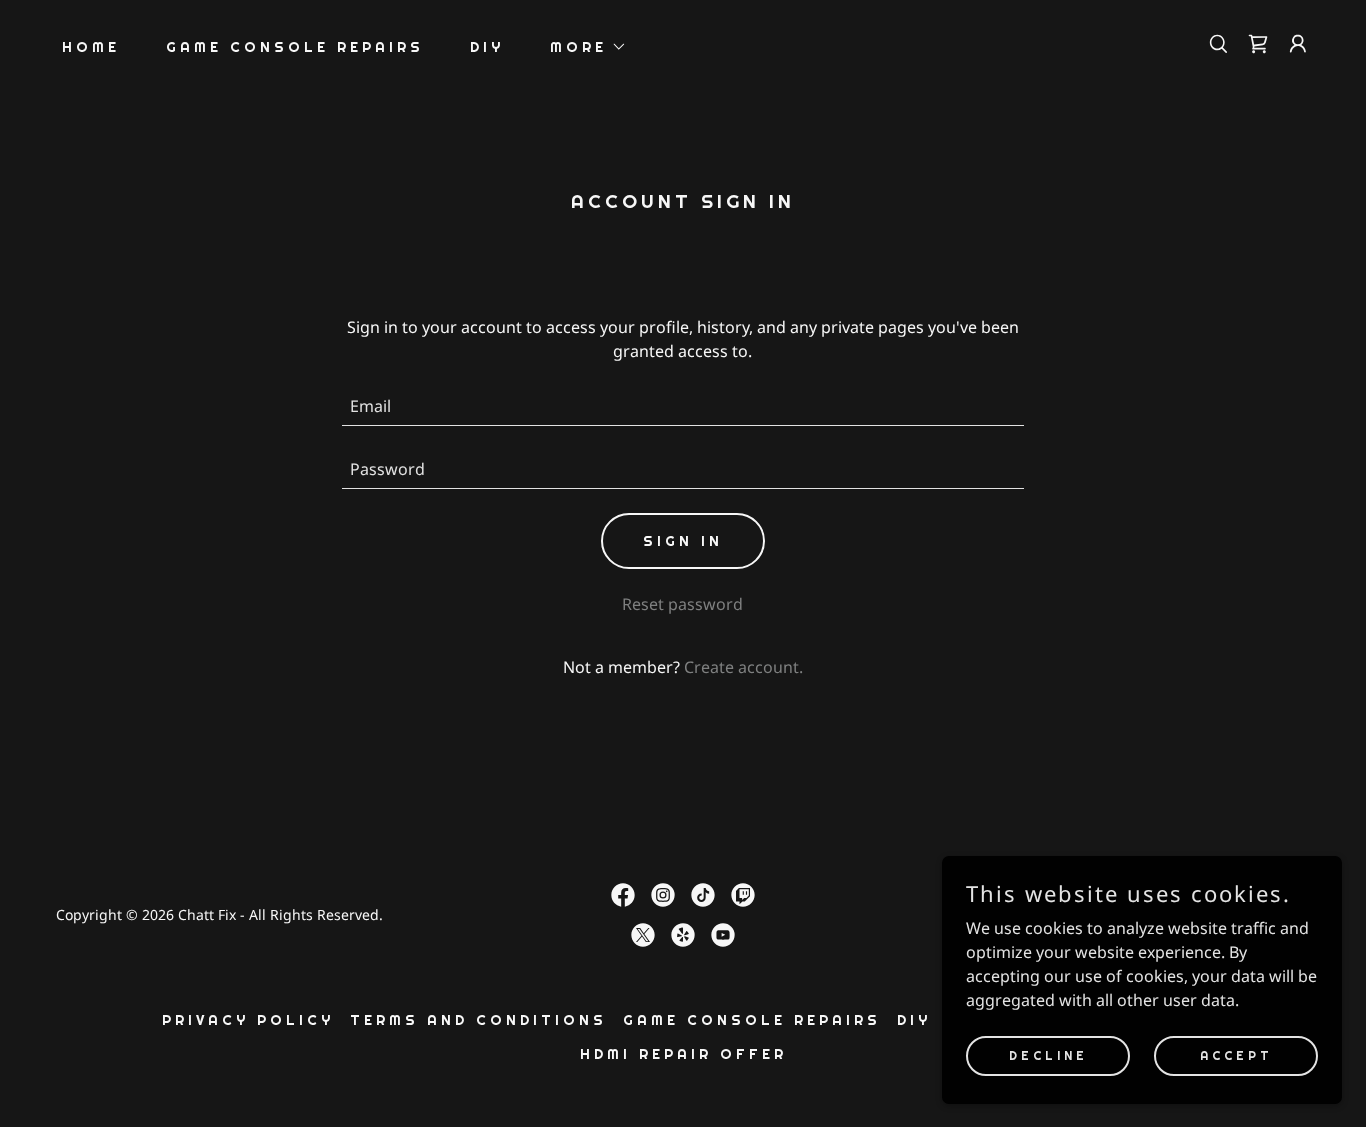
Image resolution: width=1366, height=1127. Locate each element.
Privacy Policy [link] (248, 1020)
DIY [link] (487, 47)
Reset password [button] (682, 604)
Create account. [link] (743, 667)
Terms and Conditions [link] (478, 1020)
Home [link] (91, 47)
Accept (1236, 1055)
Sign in (683, 541)
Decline (1048, 1055)
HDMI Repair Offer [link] (683, 1054)
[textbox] (683, 406)
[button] (581, 47)
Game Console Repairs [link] (295, 47)
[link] (1258, 44)
